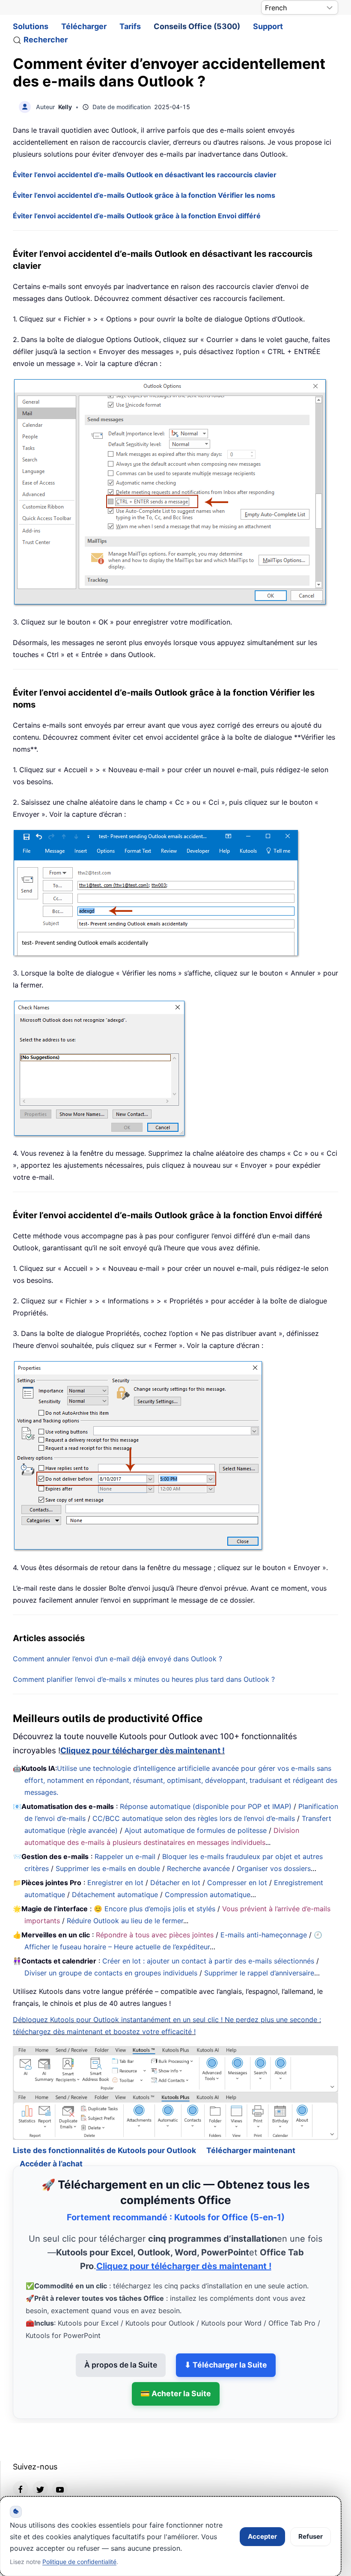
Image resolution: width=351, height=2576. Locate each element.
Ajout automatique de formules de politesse (196, 1830)
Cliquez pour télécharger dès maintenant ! (143, 1751)
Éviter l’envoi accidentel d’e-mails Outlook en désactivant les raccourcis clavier (145, 175)
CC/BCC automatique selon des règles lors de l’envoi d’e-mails (194, 1818)
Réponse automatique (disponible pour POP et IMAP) (206, 1806)
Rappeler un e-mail (125, 1856)
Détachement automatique (115, 1895)
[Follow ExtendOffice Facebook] (21, 2466)
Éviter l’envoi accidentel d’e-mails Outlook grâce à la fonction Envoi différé (137, 216)
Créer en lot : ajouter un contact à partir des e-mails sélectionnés (208, 1961)
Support (268, 26)
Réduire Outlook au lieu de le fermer (125, 1921)
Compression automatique (208, 1895)
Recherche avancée (198, 1868)
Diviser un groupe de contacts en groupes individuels (111, 1973)
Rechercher (46, 40)
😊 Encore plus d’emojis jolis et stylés (155, 1909)
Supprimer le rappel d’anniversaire (259, 1973)
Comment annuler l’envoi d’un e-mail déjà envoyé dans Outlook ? (117, 1659)
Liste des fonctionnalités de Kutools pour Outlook (104, 2127)
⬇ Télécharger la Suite (226, 2342)
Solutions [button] (31, 26)
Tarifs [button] (130, 26)
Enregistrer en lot (115, 1883)
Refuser (311, 2536)
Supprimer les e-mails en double (108, 1868)
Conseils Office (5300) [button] (197, 26)
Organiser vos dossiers (274, 1868)
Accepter (262, 2536)
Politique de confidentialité (79, 2562)
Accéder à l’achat (51, 2140)
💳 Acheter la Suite (176, 2370)
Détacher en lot (175, 1883)
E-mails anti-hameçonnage (264, 1935)
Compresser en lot (237, 1883)
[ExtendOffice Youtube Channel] (60, 2466)
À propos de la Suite (121, 2342)
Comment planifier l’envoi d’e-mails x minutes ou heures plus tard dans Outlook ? (144, 1679)
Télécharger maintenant (251, 2127)
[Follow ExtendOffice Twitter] (40, 2466)
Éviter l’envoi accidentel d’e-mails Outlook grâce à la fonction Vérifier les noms (144, 195)
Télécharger (84, 26)
